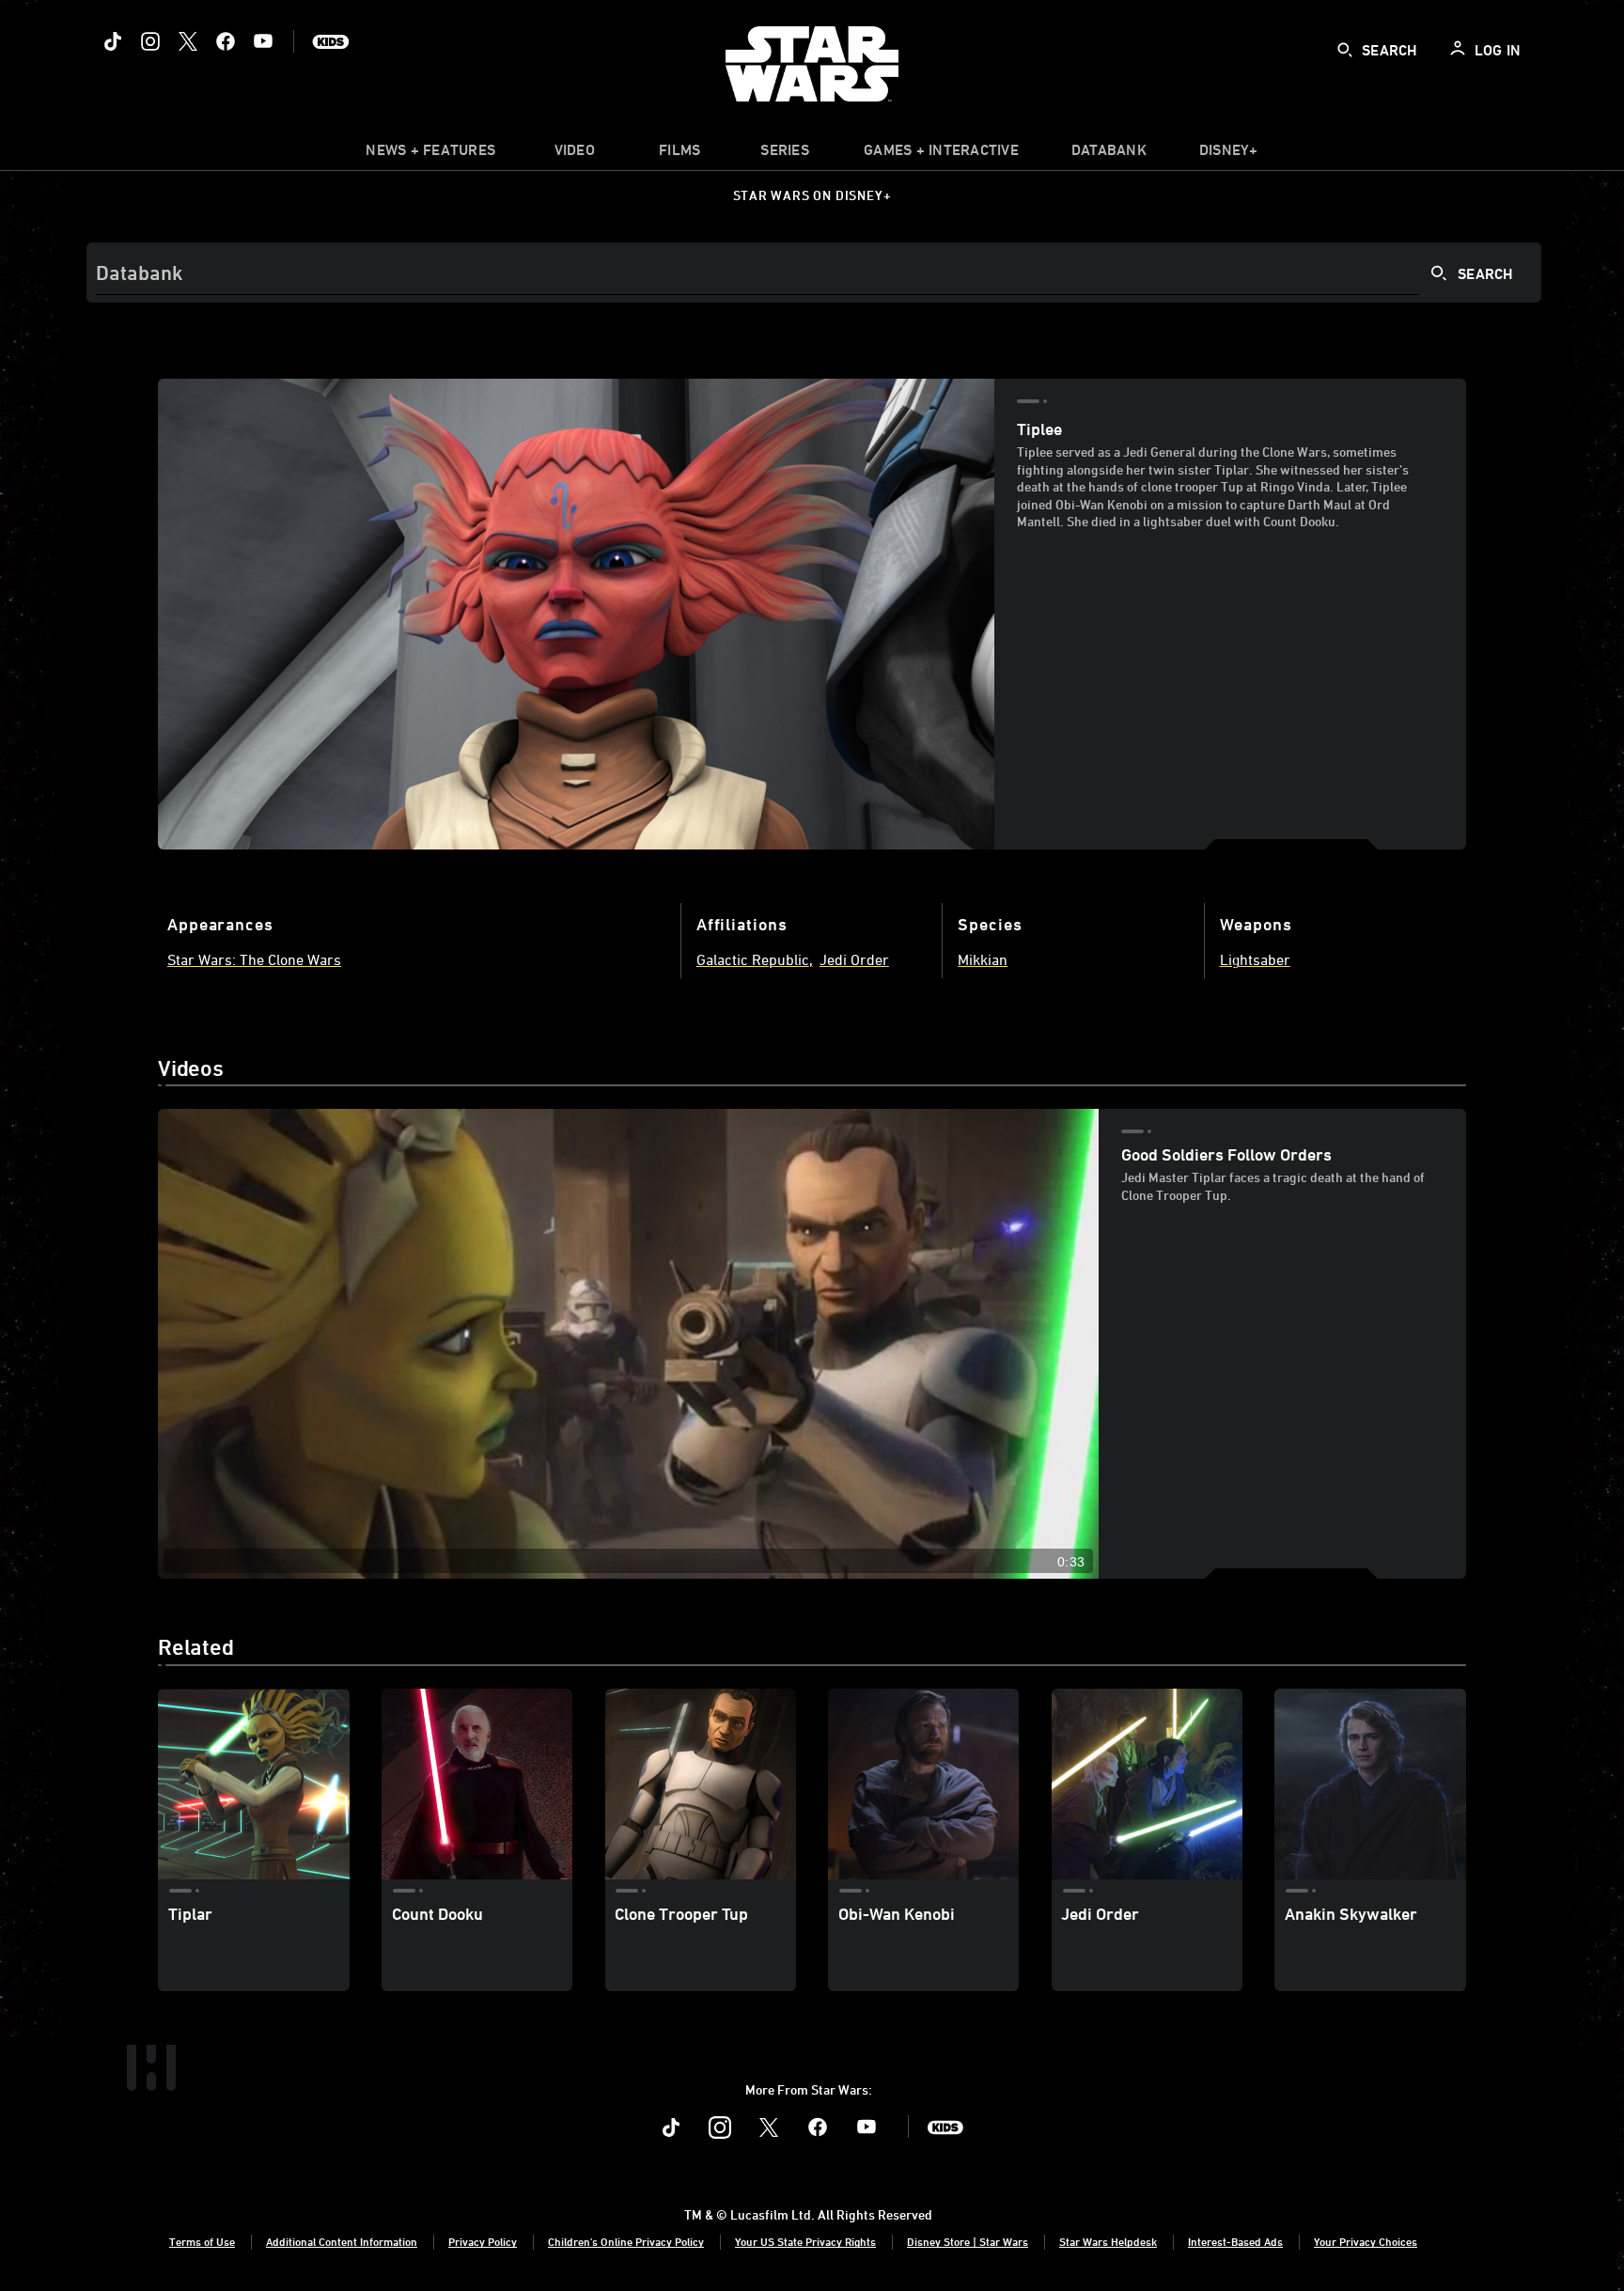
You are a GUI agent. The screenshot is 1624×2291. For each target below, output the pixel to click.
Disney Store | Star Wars (968, 2241)
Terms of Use (202, 2241)
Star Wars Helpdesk (1108, 2241)
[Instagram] (150, 41)
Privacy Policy (483, 2241)
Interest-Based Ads (1235, 2241)
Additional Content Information (342, 2241)
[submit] (1345, 50)
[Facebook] (226, 41)
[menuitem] (574, 154)
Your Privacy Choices (1366, 2241)
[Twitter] (188, 41)
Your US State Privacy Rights (805, 2241)
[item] (430, 154)
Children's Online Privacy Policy (626, 2241)
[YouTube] (263, 41)
